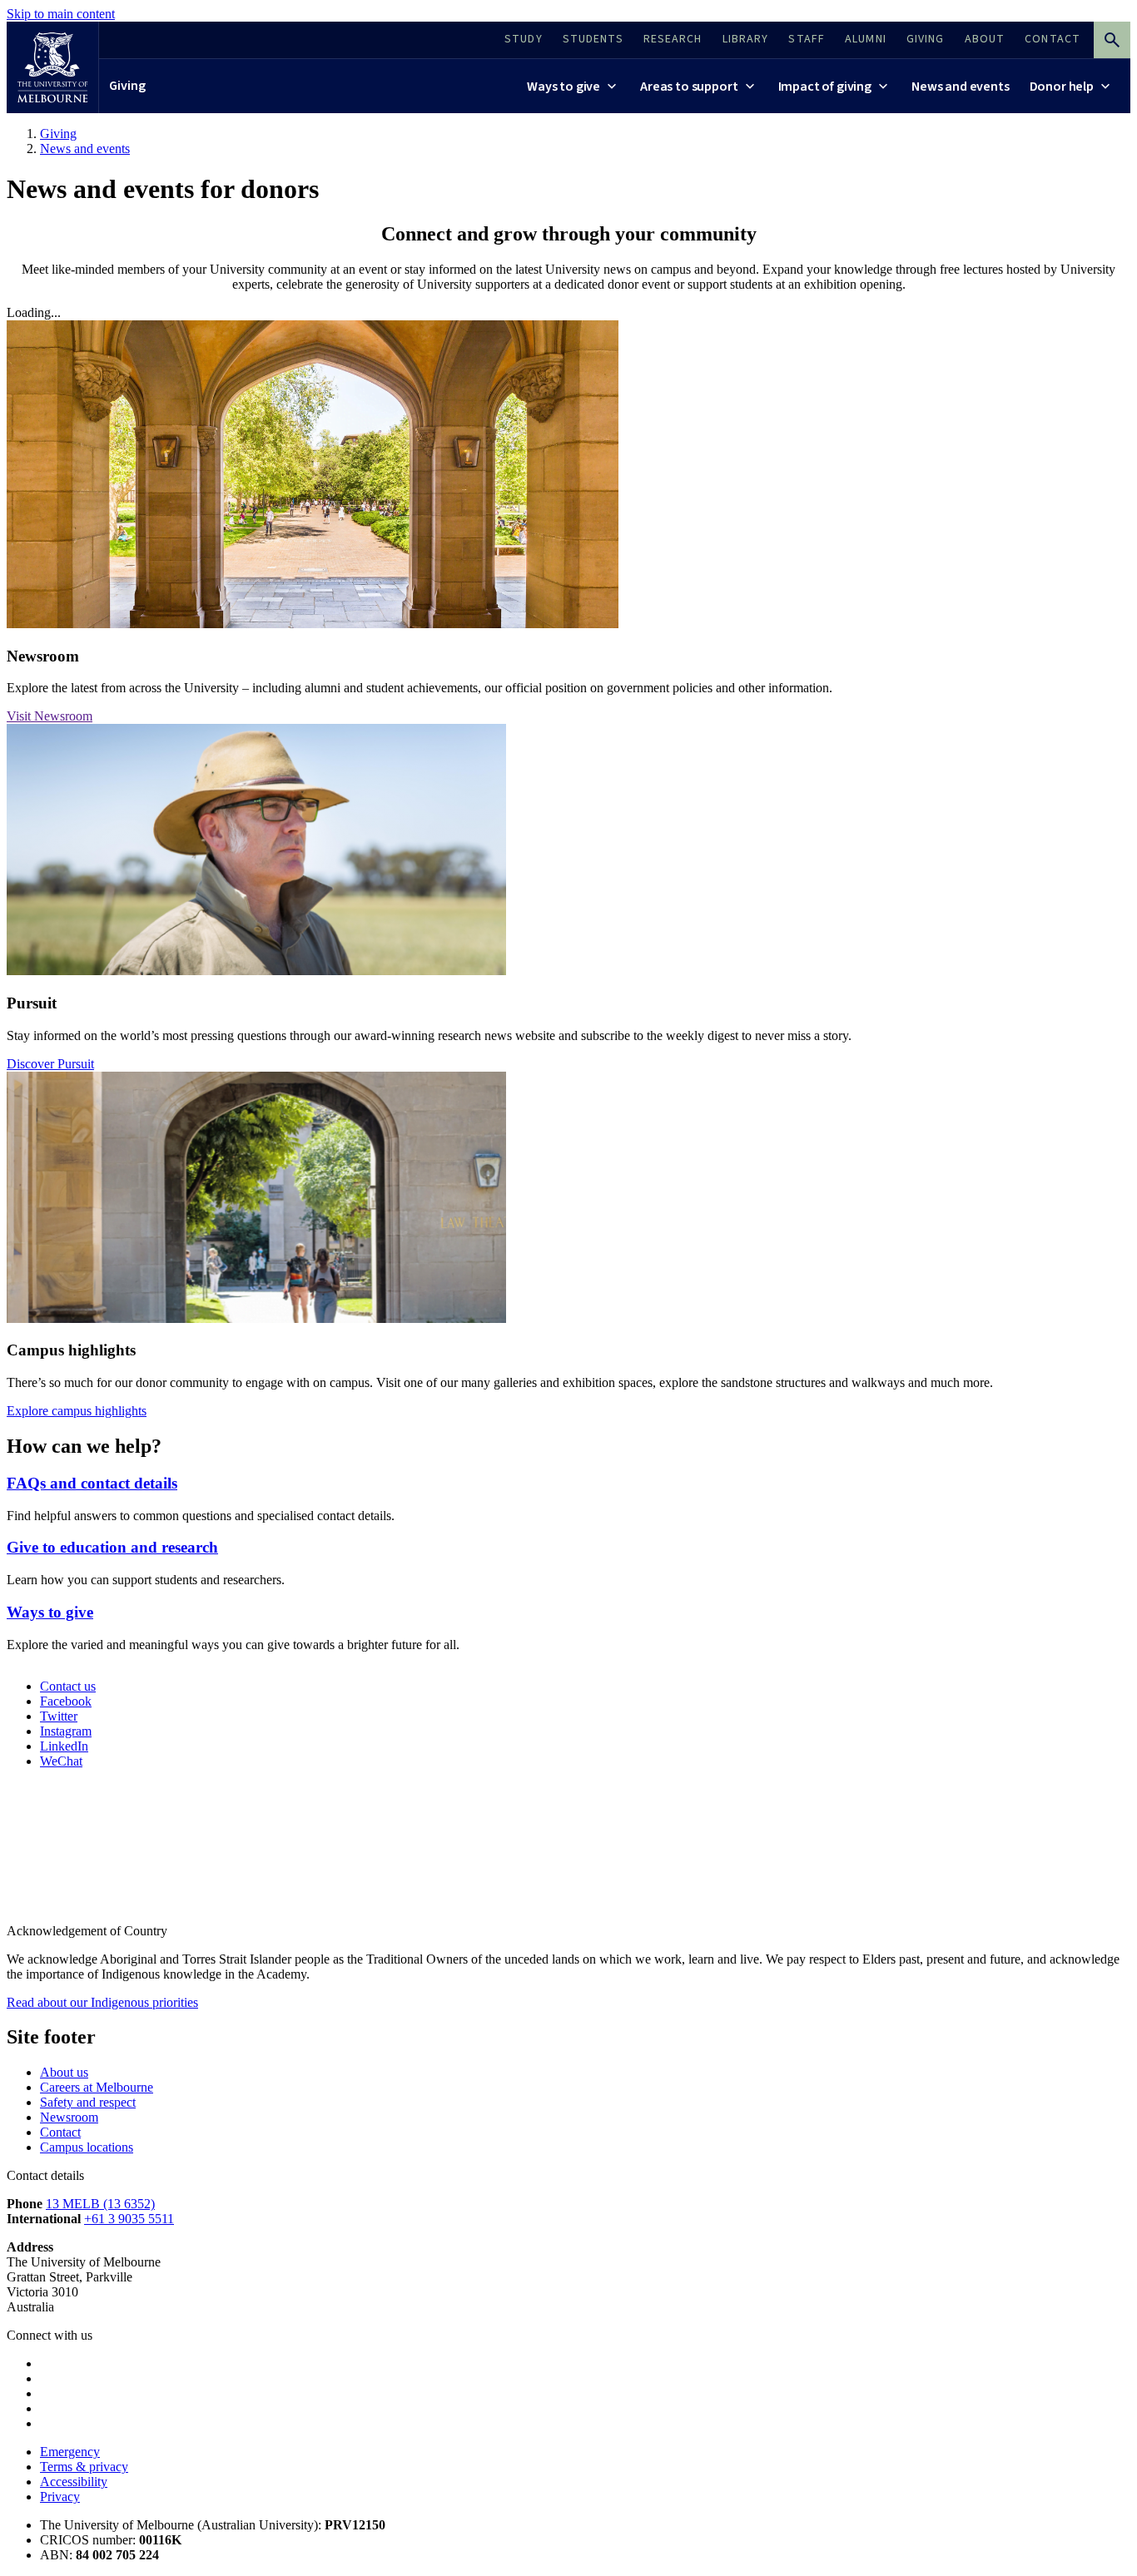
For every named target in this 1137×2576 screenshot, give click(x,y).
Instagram (66, 1731)
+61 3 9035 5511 (129, 2219)
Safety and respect (88, 2102)
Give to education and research (112, 1547)
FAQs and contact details (92, 1483)
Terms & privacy (84, 2467)
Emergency (70, 2452)
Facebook (66, 1701)
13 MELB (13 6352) (100, 2204)
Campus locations (87, 2147)
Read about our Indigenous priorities (102, 2002)
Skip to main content (61, 14)
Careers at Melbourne (97, 2087)
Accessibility (74, 2482)
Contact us (68, 1686)
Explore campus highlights (77, 1411)
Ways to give (50, 1612)
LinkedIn (64, 1746)
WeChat (61, 1761)
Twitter (59, 1716)
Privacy (60, 2497)
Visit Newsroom (50, 716)
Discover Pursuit (50, 1064)
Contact (60, 2132)
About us (64, 2072)
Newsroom (69, 2117)
